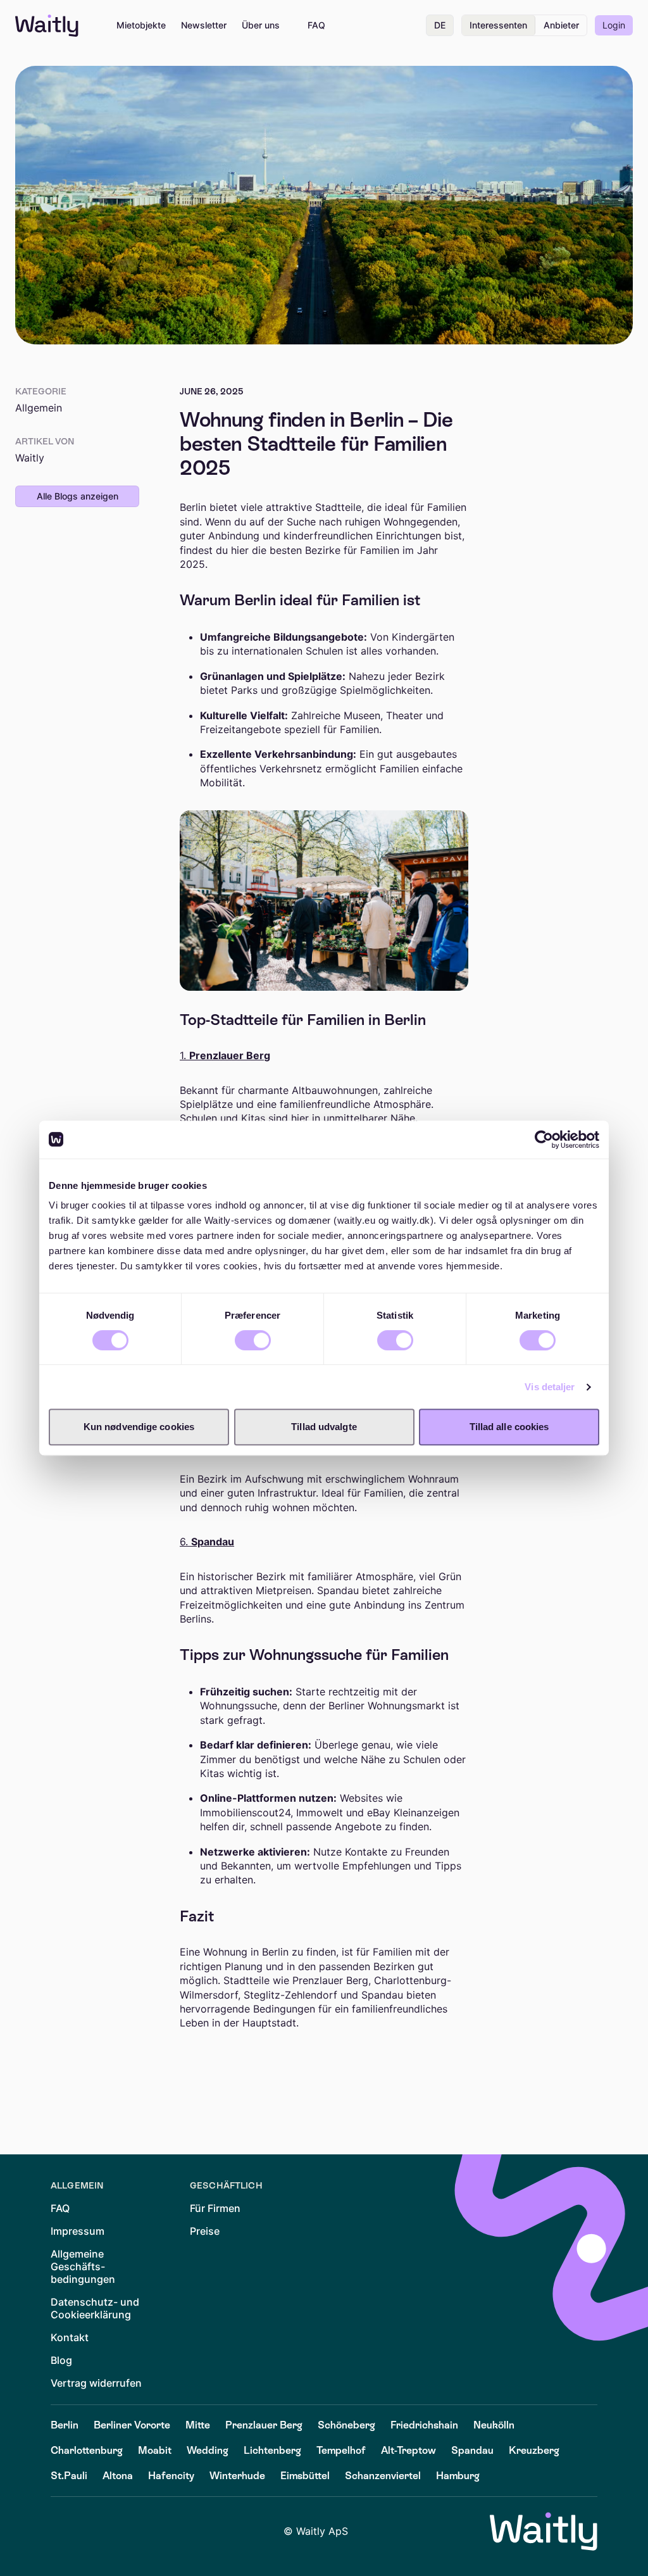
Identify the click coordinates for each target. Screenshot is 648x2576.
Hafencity (171, 2476)
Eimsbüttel (305, 2476)
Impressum (78, 2231)
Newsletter (204, 25)
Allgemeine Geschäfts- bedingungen (83, 2266)
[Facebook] (96, 2532)
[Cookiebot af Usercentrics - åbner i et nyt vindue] (544, 1140)
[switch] (253, 1340)
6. (207, 1542)
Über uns (261, 25)
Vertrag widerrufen (96, 2383)
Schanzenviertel (383, 2476)
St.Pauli (69, 2476)
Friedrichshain (424, 2425)
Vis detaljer (550, 1387)
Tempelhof (341, 2450)
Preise (205, 2231)
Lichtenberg (272, 2450)
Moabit (155, 2450)
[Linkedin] (61, 2532)
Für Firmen (215, 2208)
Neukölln (494, 2425)
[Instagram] (132, 2532)
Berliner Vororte (132, 2425)
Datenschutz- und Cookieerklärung (95, 2308)
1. (225, 1055)
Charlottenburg (87, 2450)
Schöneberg (346, 2425)
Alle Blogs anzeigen (78, 496)
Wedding (208, 2450)
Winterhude (237, 2476)
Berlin (65, 2425)
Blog (61, 2360)
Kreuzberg (534, 2450)
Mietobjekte (141, 25)
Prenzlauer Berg (264, 2425)
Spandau (472, 2450)
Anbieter (561, 25)
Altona (118, 2476)
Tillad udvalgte (324, 1427)
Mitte (198, 2425)
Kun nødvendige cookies (139, 1427)
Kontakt (70, 2337)
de (440, 25)
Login (614, 25)
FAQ (316, 25)
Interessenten (498, 25)
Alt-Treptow (408, 2450)
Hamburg (458, 2476)
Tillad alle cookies (509, 1427)
